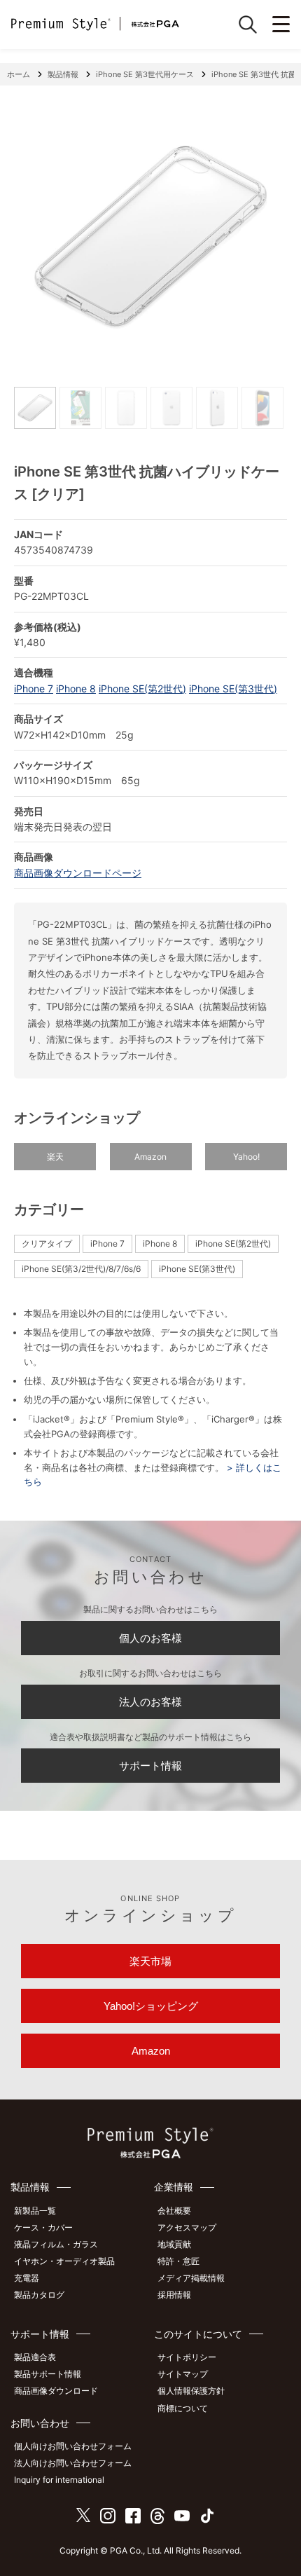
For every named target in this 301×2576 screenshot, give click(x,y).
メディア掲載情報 (191, 2278)
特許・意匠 (178, 2261)
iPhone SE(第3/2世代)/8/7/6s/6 (81, 1269)
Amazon (150, 1157)
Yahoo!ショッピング (151, 2006)
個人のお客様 (150, 1638)
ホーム (19, 74)
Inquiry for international (59, 2480)
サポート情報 (150, 1766)
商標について (183, 2408)
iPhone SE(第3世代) (233, 688)
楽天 (55, 1157)
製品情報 (63, 74)
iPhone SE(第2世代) (142, 688)
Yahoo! (246, 1157)
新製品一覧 (35, 2211)
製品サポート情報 (48, 2374)
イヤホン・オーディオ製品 (64, 2261)
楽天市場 (150, 1961)
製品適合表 (35, 2357)
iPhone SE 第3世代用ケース (145, 74)
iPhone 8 (76, 688)
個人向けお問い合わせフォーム (73, 2446)
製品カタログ (39, 2295)
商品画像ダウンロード (56, 2391)
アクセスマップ (187, 2227)
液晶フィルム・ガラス (56, 2244)
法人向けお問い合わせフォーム (73, 2463)
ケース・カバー (43, 2227)
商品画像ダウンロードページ (78, 873)
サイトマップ (183, 2374)
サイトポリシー (187, 2357)
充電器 (27, 2278)
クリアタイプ (47, 1244)
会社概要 (174, 2211)
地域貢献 (174, 2244)
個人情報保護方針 (191, 2391)
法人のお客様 (150, 1702)
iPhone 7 (34, 688)
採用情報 (174, 2295)
